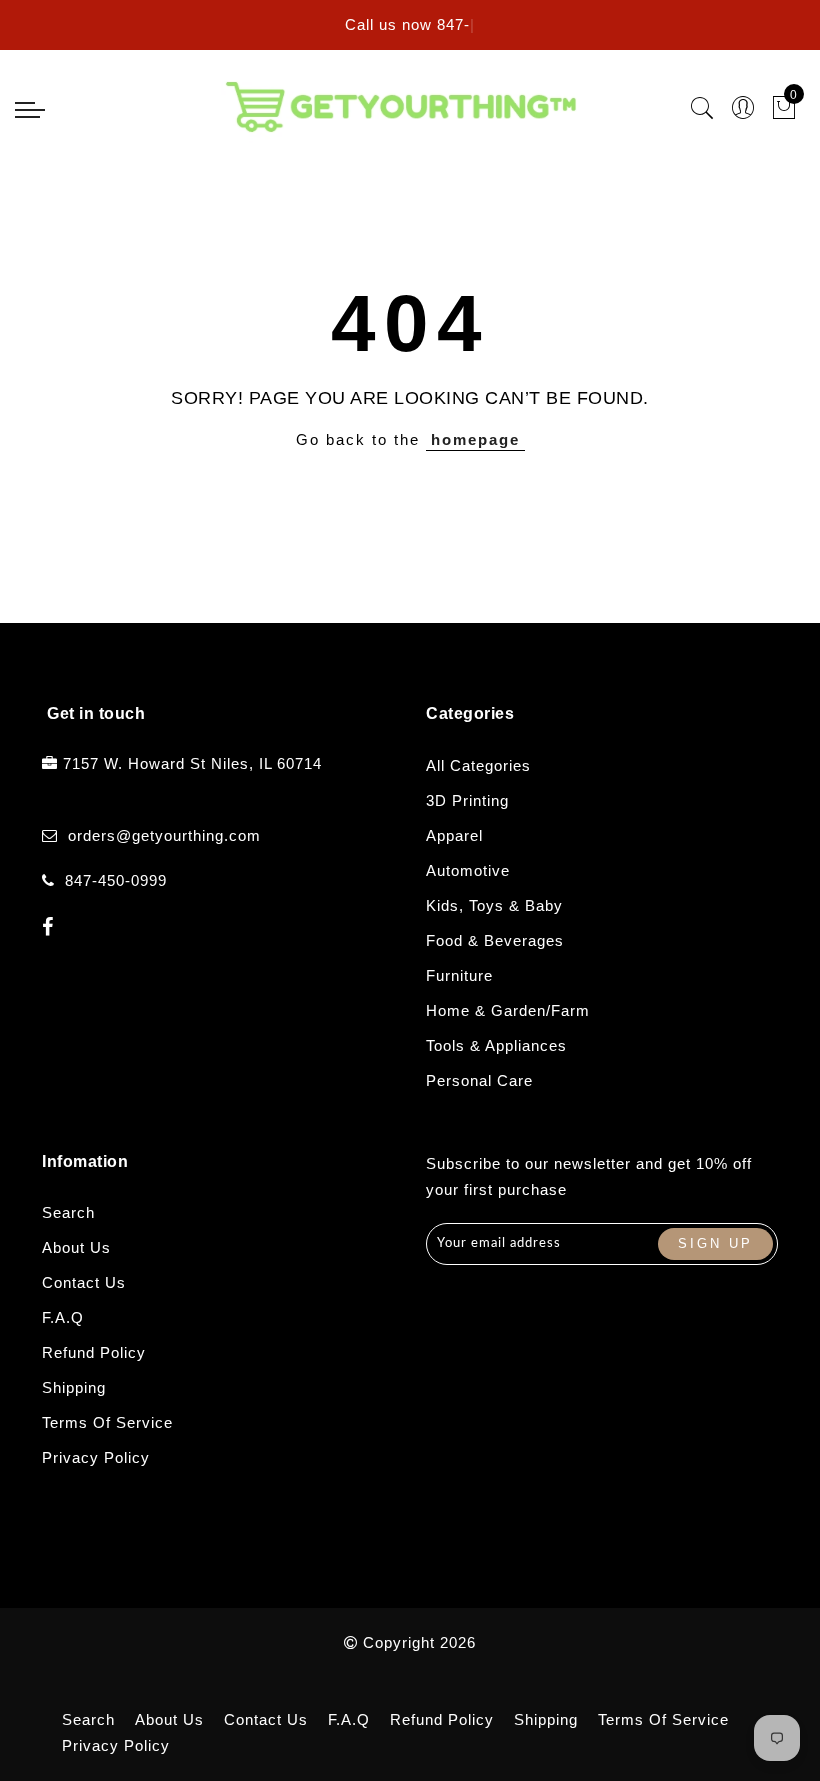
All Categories (478, 765)
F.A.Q (63, 1317)
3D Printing (467, 800)
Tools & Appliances (496, 1045)
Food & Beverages (495, 940)
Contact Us (84, 1282)
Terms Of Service (107, 1422)
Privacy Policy (96, 1457)
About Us (76, 1247)
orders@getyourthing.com (164, 835)
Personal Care (479, 1080)
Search (68, 1212)
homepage (475, 439)
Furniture (459, 975)
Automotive (468, 870)
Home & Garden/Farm (508, 1010)
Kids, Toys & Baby (494, 905)
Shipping (74, 1387)
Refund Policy (94, 1352)
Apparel (454, 835)
